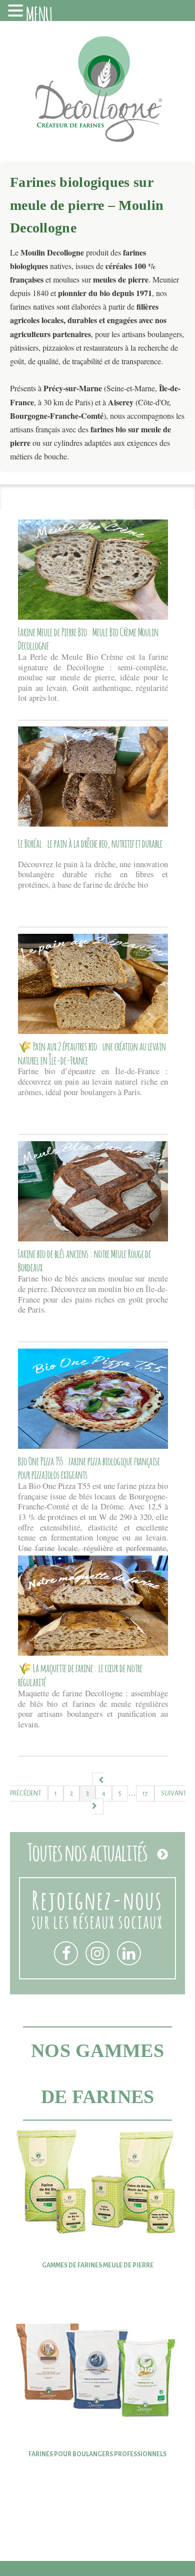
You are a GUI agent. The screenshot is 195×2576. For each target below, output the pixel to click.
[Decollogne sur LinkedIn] (129, 1953)
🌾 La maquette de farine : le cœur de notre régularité (80, 1674)
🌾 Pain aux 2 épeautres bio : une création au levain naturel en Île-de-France (92, 1053)
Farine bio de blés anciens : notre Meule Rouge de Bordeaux (84, 1260)
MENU (39, 13)
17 (145, 1793)
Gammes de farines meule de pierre (98, 2265)
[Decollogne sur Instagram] (97, 1953)
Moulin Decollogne (97, 94)
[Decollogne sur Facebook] (66, 1953)
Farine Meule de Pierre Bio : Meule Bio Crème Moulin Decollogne (88, 638)
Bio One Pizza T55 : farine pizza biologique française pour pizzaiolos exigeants (89, 1467)
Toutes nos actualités (87, 1851)
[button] (17, 12)
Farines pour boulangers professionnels (97, 2454)
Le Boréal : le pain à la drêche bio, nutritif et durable (90, 843)
